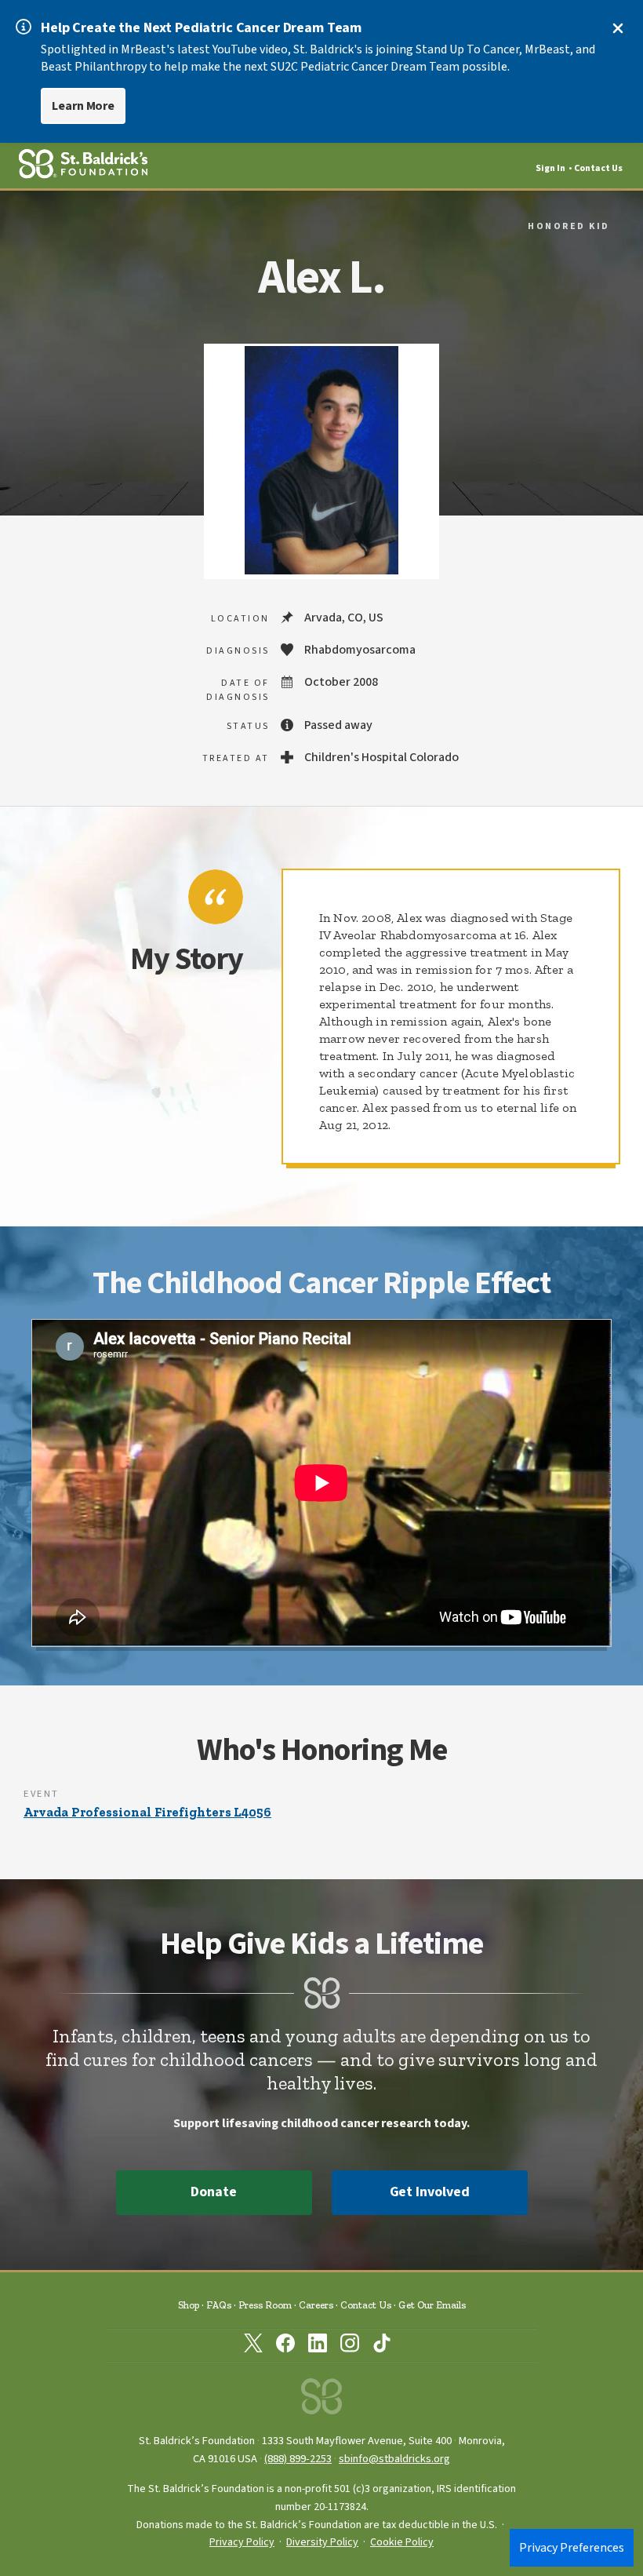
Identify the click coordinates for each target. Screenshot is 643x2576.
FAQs (219, 2305)
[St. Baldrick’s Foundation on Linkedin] (318, 2346)
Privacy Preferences (572, 2548)
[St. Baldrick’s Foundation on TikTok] (382, 2346)
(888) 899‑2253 (298, 2459)
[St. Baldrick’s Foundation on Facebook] (285, 2346)
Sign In (550, 168)
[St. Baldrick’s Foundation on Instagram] (350, 2346)
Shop (189, 2305)
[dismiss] (618, 28)
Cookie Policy (402, 2542)
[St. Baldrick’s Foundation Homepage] (321, 2401)
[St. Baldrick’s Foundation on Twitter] (253, 2346)
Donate (213, 2192)
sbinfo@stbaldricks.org (394, 2459)
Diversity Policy (322, 2542)
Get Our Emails (432, 2305)
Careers (316, 2305)
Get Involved (430, 2192)
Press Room (265, 2305)
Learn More (83, 106)
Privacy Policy (242, 2542)
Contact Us (598, 168)
